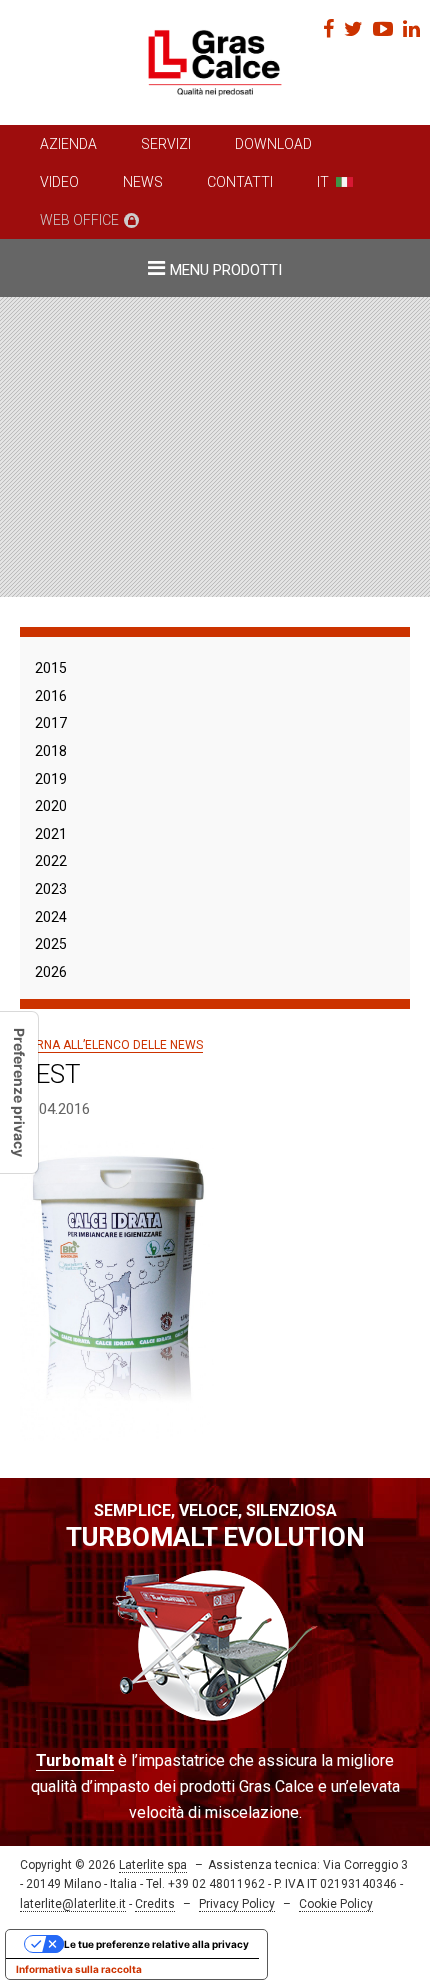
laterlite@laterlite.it (73, 1904)
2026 (51, 972)
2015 (51, 668)
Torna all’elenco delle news (111, 1045)
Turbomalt (75, 1760)
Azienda (68, 144)
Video (59, 182)
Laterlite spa (153, 1865)
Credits (155, 1904)
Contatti (240, 182)
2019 (51, 779)
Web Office (79, 220)
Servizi (166, 144)
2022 (51, 861)
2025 (51, 944)
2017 (51, 723)
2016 (51, 696)
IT (323, 182)
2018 (51, 751)
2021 (51, 834)
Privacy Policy (237, 1904)
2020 (51, 806)
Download (273, 144)
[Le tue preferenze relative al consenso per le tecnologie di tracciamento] (19, 1092)
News (143, 182)
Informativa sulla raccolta (79, 1969)
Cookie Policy (336, 1904)
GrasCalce (215, 62)
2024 (51, 917)
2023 (51, 889)
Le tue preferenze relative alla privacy (156, 1944)
